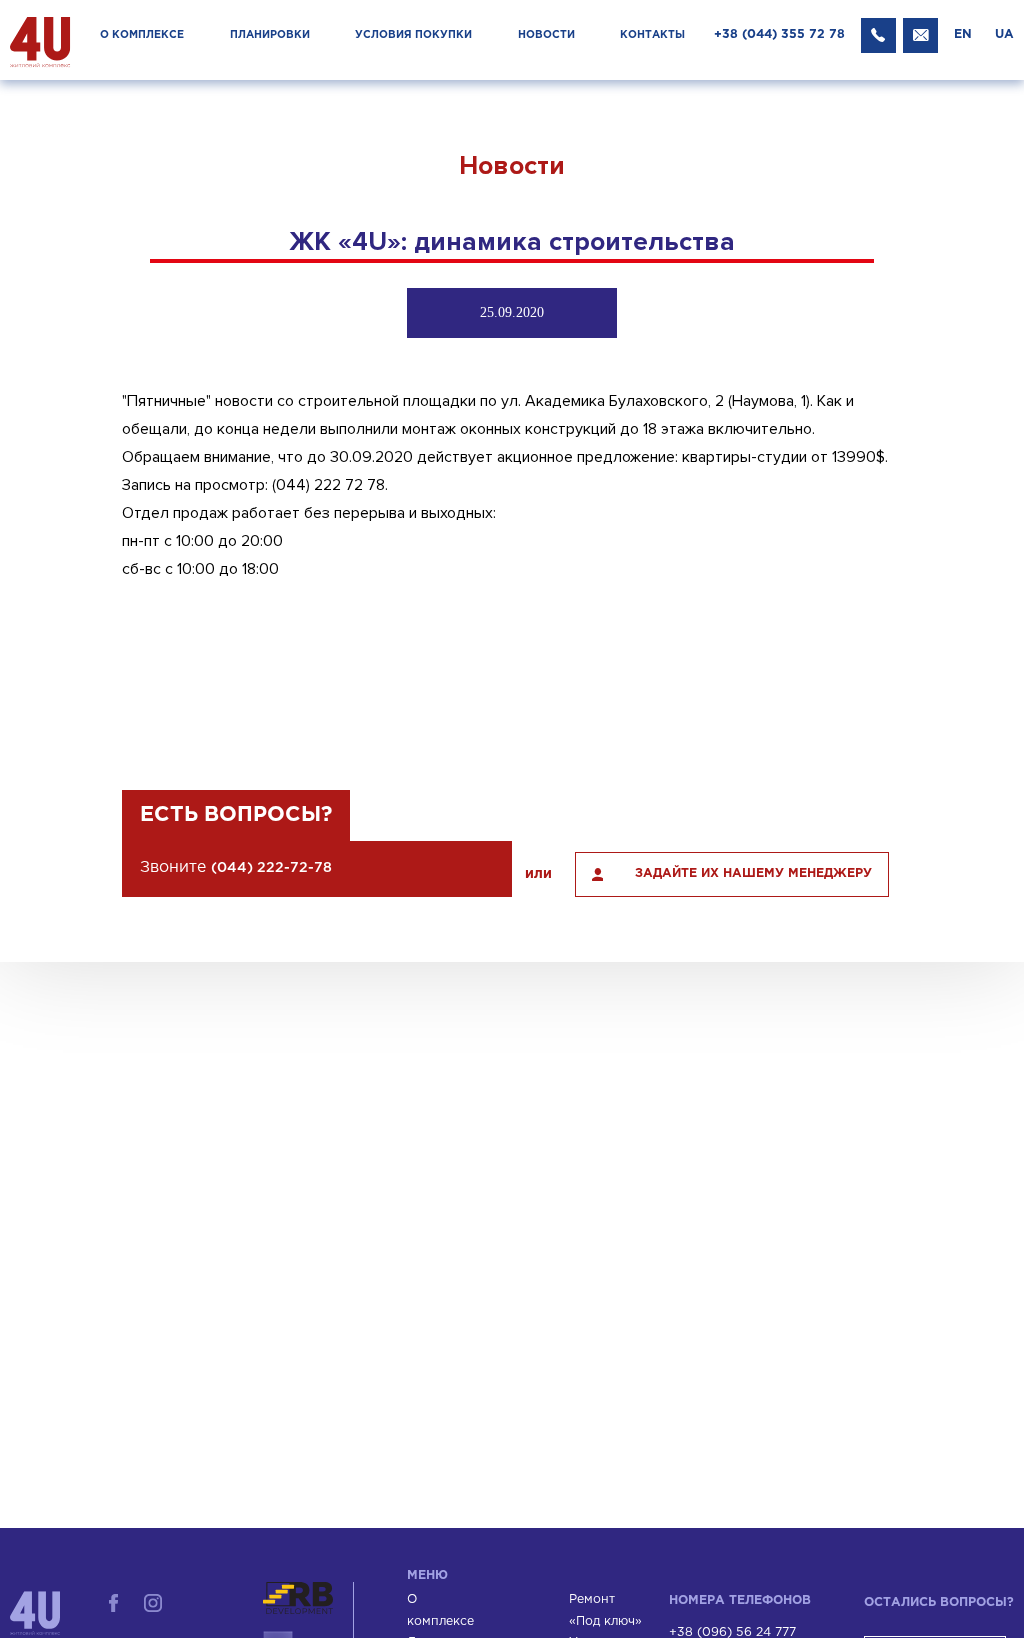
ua (1004, 34)
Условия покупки (413, 35)
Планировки (270, 35)
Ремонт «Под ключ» (605, 1610)
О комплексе (142, 35)
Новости (546, 35)
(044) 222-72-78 (271, 868)
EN (963, 34)
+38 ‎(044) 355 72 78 (779, 34)
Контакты (652, 35)
